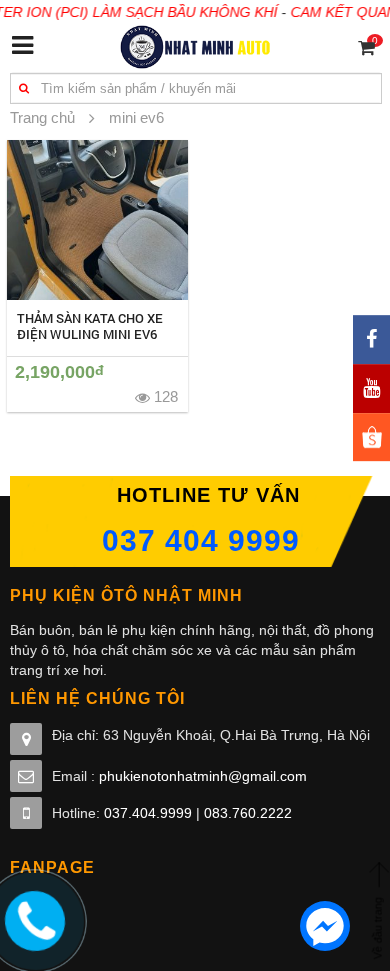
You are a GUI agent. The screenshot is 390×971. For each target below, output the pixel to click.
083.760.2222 (248, 813)
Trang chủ (42, 117)
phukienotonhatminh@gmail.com (203, 776)
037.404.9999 (148, 813)
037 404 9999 (201, 540)
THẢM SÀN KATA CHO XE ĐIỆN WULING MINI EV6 (90, 326)
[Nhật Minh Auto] (195, 46)
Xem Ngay (97, 220)
